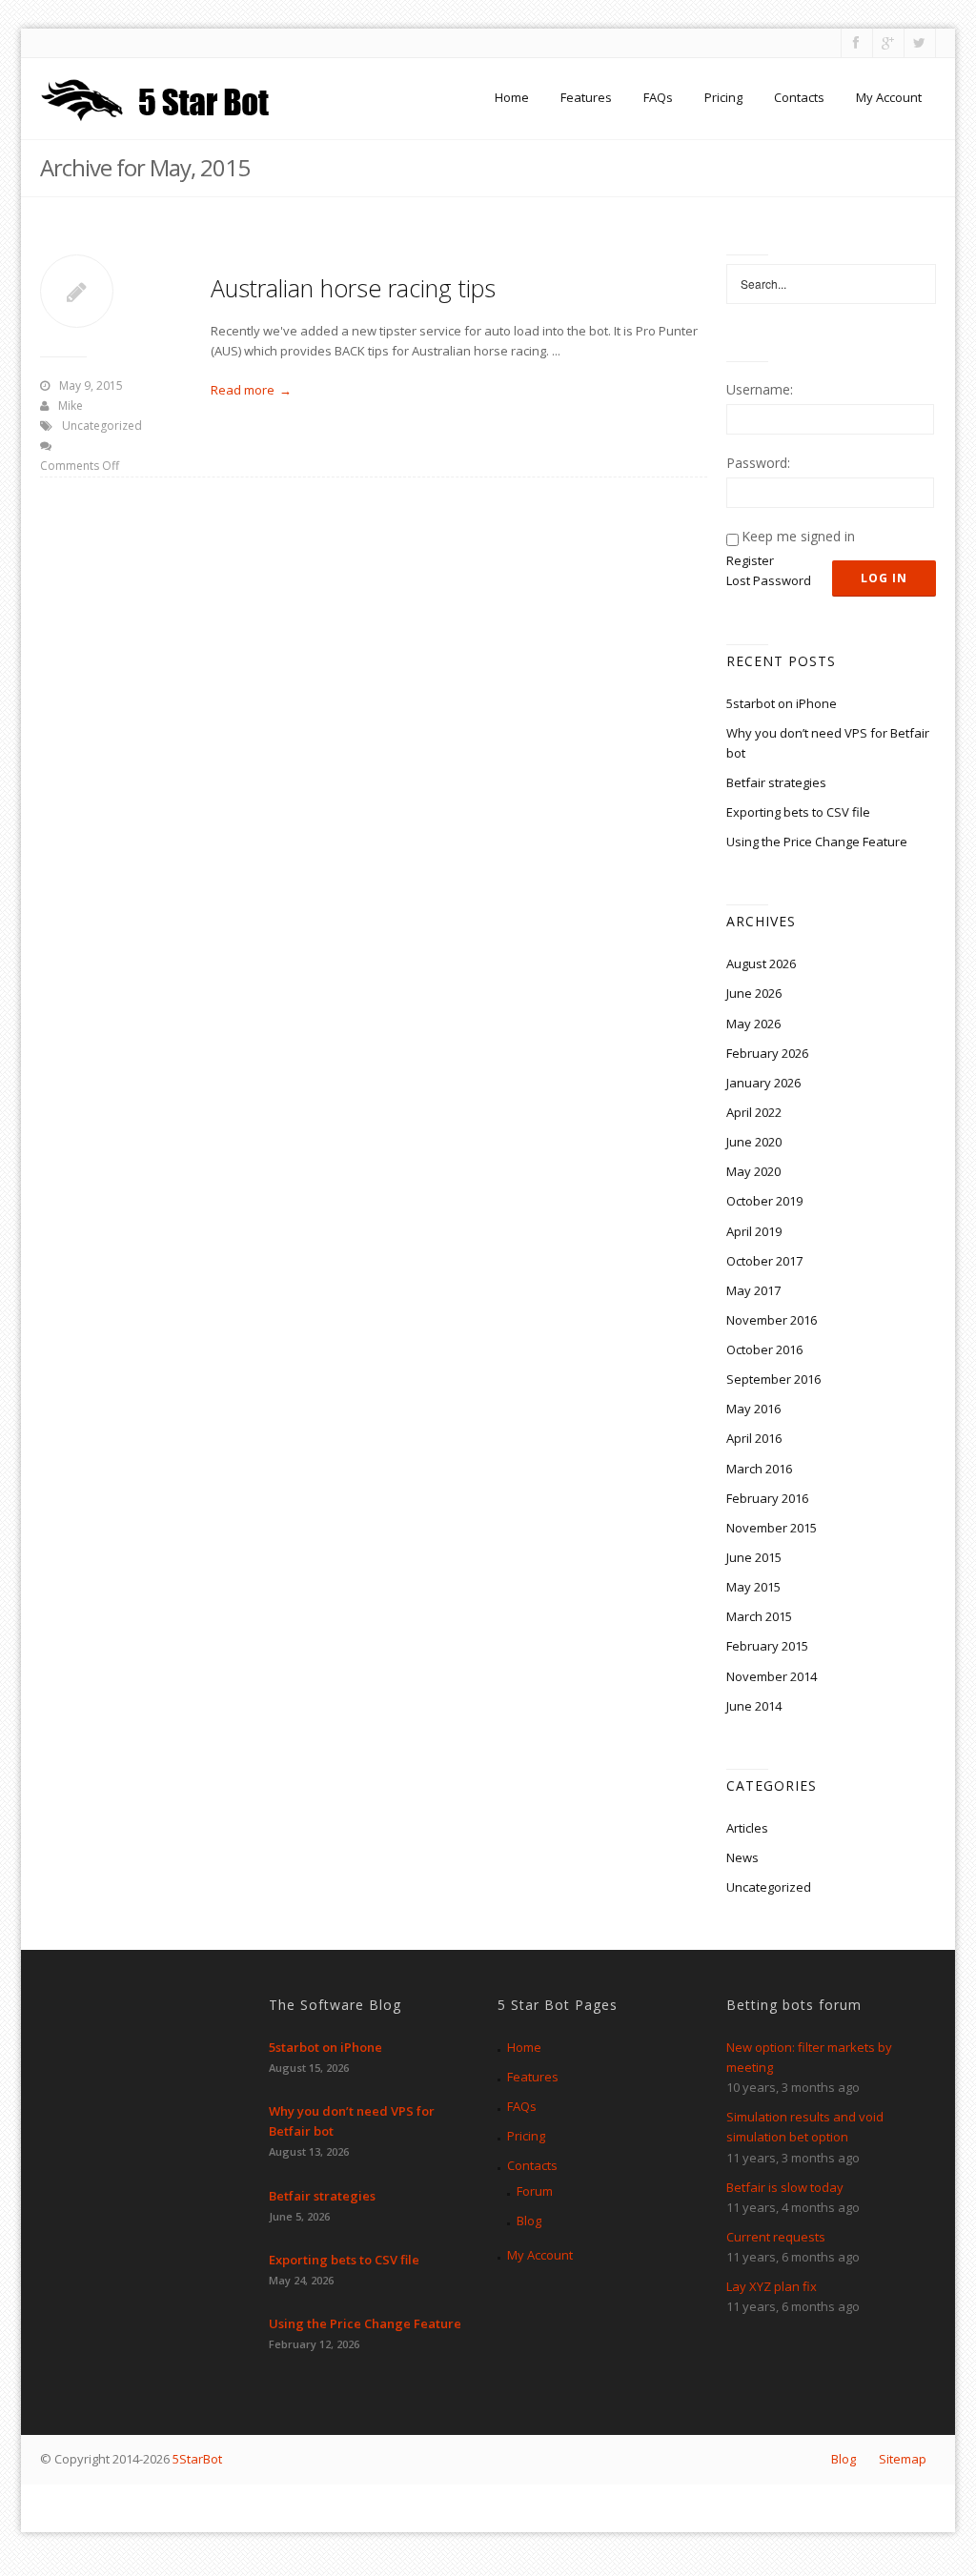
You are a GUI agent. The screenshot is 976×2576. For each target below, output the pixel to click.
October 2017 (764, 1261)
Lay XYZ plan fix (772, 2286)
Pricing (723, 97)
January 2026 (763, 1083)
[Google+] (887, 43)
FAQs (658, 97)
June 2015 (754, 1557)
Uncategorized (102, 426)
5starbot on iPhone (782, 703)
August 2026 (761, 963)
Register (750, 560)
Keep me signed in (798, 536)
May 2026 (753, 1024)
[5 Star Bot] (158, 97)
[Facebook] (855, 43)
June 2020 (754, 1142)
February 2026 (767, 1053)
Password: (758, 463)
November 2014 (772, 1676)
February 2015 (767, 1646)
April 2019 (754, 1231)
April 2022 (754, 1112)
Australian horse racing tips (353, 288)
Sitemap (903, 2459)
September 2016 (773, 1379)
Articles (747, 1828)
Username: (760, 389)
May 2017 (753, 1290)
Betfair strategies (776, 782)
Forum (535, 2191)
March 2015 (759, 1616)
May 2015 (753, 1587)
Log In (884, 578)
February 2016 (767, 1498)
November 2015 (772, 1528)
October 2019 (764, 1201)
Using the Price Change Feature (817, 842)
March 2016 (759, 1469)
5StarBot (197, 2459)
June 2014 (754, 1706)
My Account (889, 97)
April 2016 (754, 1438)
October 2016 (764, 1349)
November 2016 (772, 1320)
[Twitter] (918, 43)
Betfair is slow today (785, 2187)
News (742, 1857)
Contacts (799, 97)
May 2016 (753, 1409)
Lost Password (769, 580)
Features (586, 97)
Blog (529, 2221)
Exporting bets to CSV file (798, 812)
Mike (71, 406)
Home (512, 97)
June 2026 (754, 993)
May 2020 (753, 1171)
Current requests (776, 2237)
